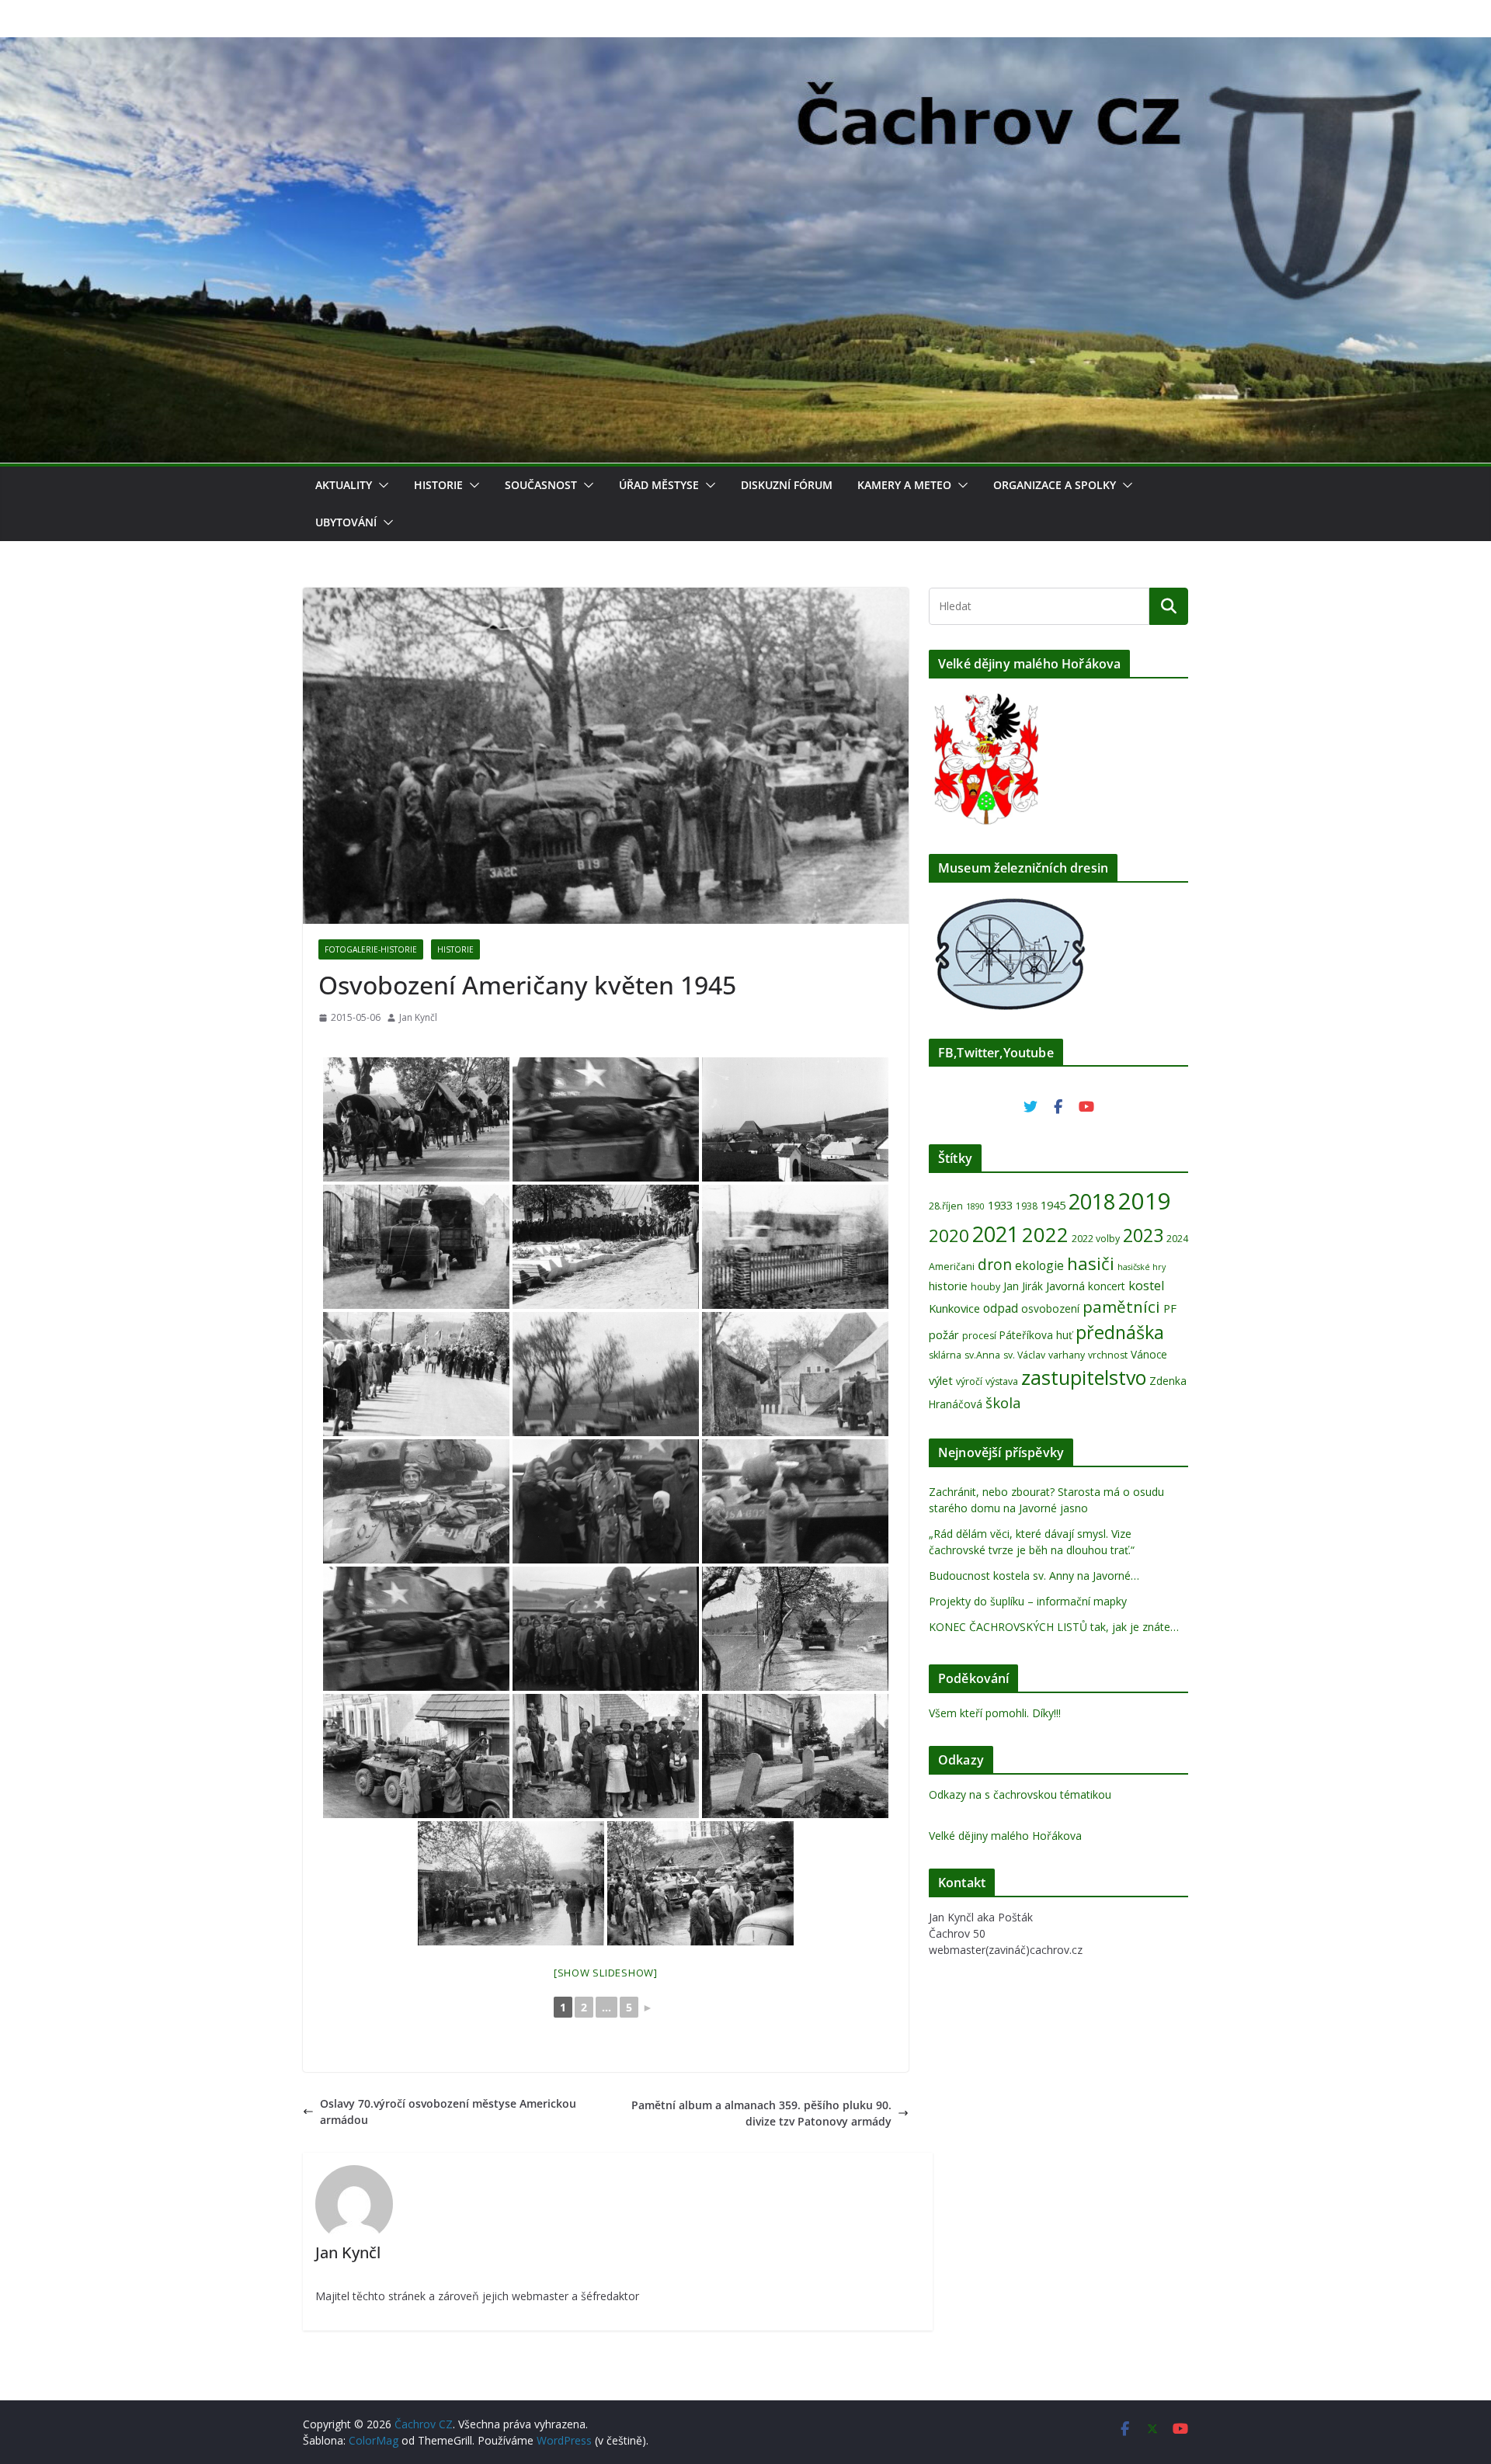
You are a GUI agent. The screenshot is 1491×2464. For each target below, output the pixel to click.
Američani (952, 1267)
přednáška (1120, 1332)
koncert (1107, 1286)
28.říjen (946, 1206)
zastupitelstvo (1084, 1377)
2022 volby (1096, 1239)
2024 (1177, 1239)
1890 (975, 1206)
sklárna (945, 1355)
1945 (1053, 1205)
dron (995, 1265)
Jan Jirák (1023, 1286)
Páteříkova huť (1036, 1335)
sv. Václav (1024, 1355)
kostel (1147, 1285)
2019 (1145, 1201)
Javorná (1065, 1286)
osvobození (1050, 1308)
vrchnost (1108, 1355)
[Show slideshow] (606, 1973)
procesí (979, 1336)
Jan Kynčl (418, 1017)
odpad (1001, 1308)
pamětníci (1121, 1307)
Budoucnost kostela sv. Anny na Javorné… (1034, 1576)
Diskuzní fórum (787, 485)
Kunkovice (954, 1308)
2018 (1092, 1201)
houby (985, 1287)
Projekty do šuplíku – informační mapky (1028, 1601)
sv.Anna (982, 1355)
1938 (1027, 1206)
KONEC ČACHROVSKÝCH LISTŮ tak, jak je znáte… (1054, 1627)
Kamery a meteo (904, 485)
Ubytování (346, 522)
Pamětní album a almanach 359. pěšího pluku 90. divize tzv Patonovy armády (761, 2113)
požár (944, 1334)
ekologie (1039, 1265)
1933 (1000, 1205)
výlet (941, 1380)
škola (1003, 1402)
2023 (1143, 1235)
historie (948, 1286)
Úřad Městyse (659, 485)
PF (1170, 1308)
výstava (1002, 1381)
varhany (1067, 1355)
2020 (949, 1235)
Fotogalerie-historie (371, 949)
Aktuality (344, 485)
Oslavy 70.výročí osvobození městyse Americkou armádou (448, 2112)
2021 (996, 1234)
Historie (438, 485)
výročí (969, 1381)
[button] (381, 485)
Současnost (541, 485)
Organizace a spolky (1055, 485)
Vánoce (1149, 1354)
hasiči (1091, 1263)
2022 (1045, 1234)
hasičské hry (1142, 1267)
